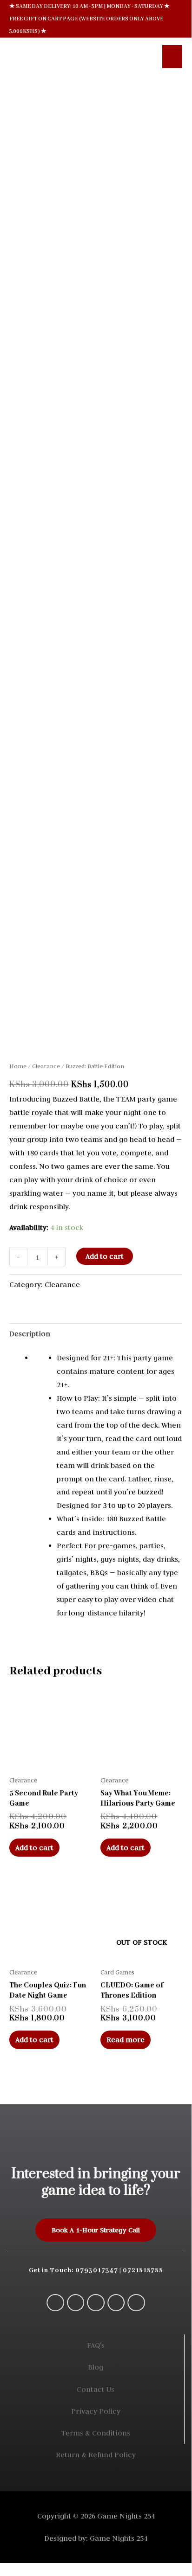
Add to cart (105, 1256)
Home (18, 1066)
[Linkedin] (136, 2303)
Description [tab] (30, 1334)
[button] (142, 56)
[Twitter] (116, 2303)
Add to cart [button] (34, 1848)
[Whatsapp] (55, 2303)
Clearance (46, 1066)
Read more (126, 2040)
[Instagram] (96, 2303)
